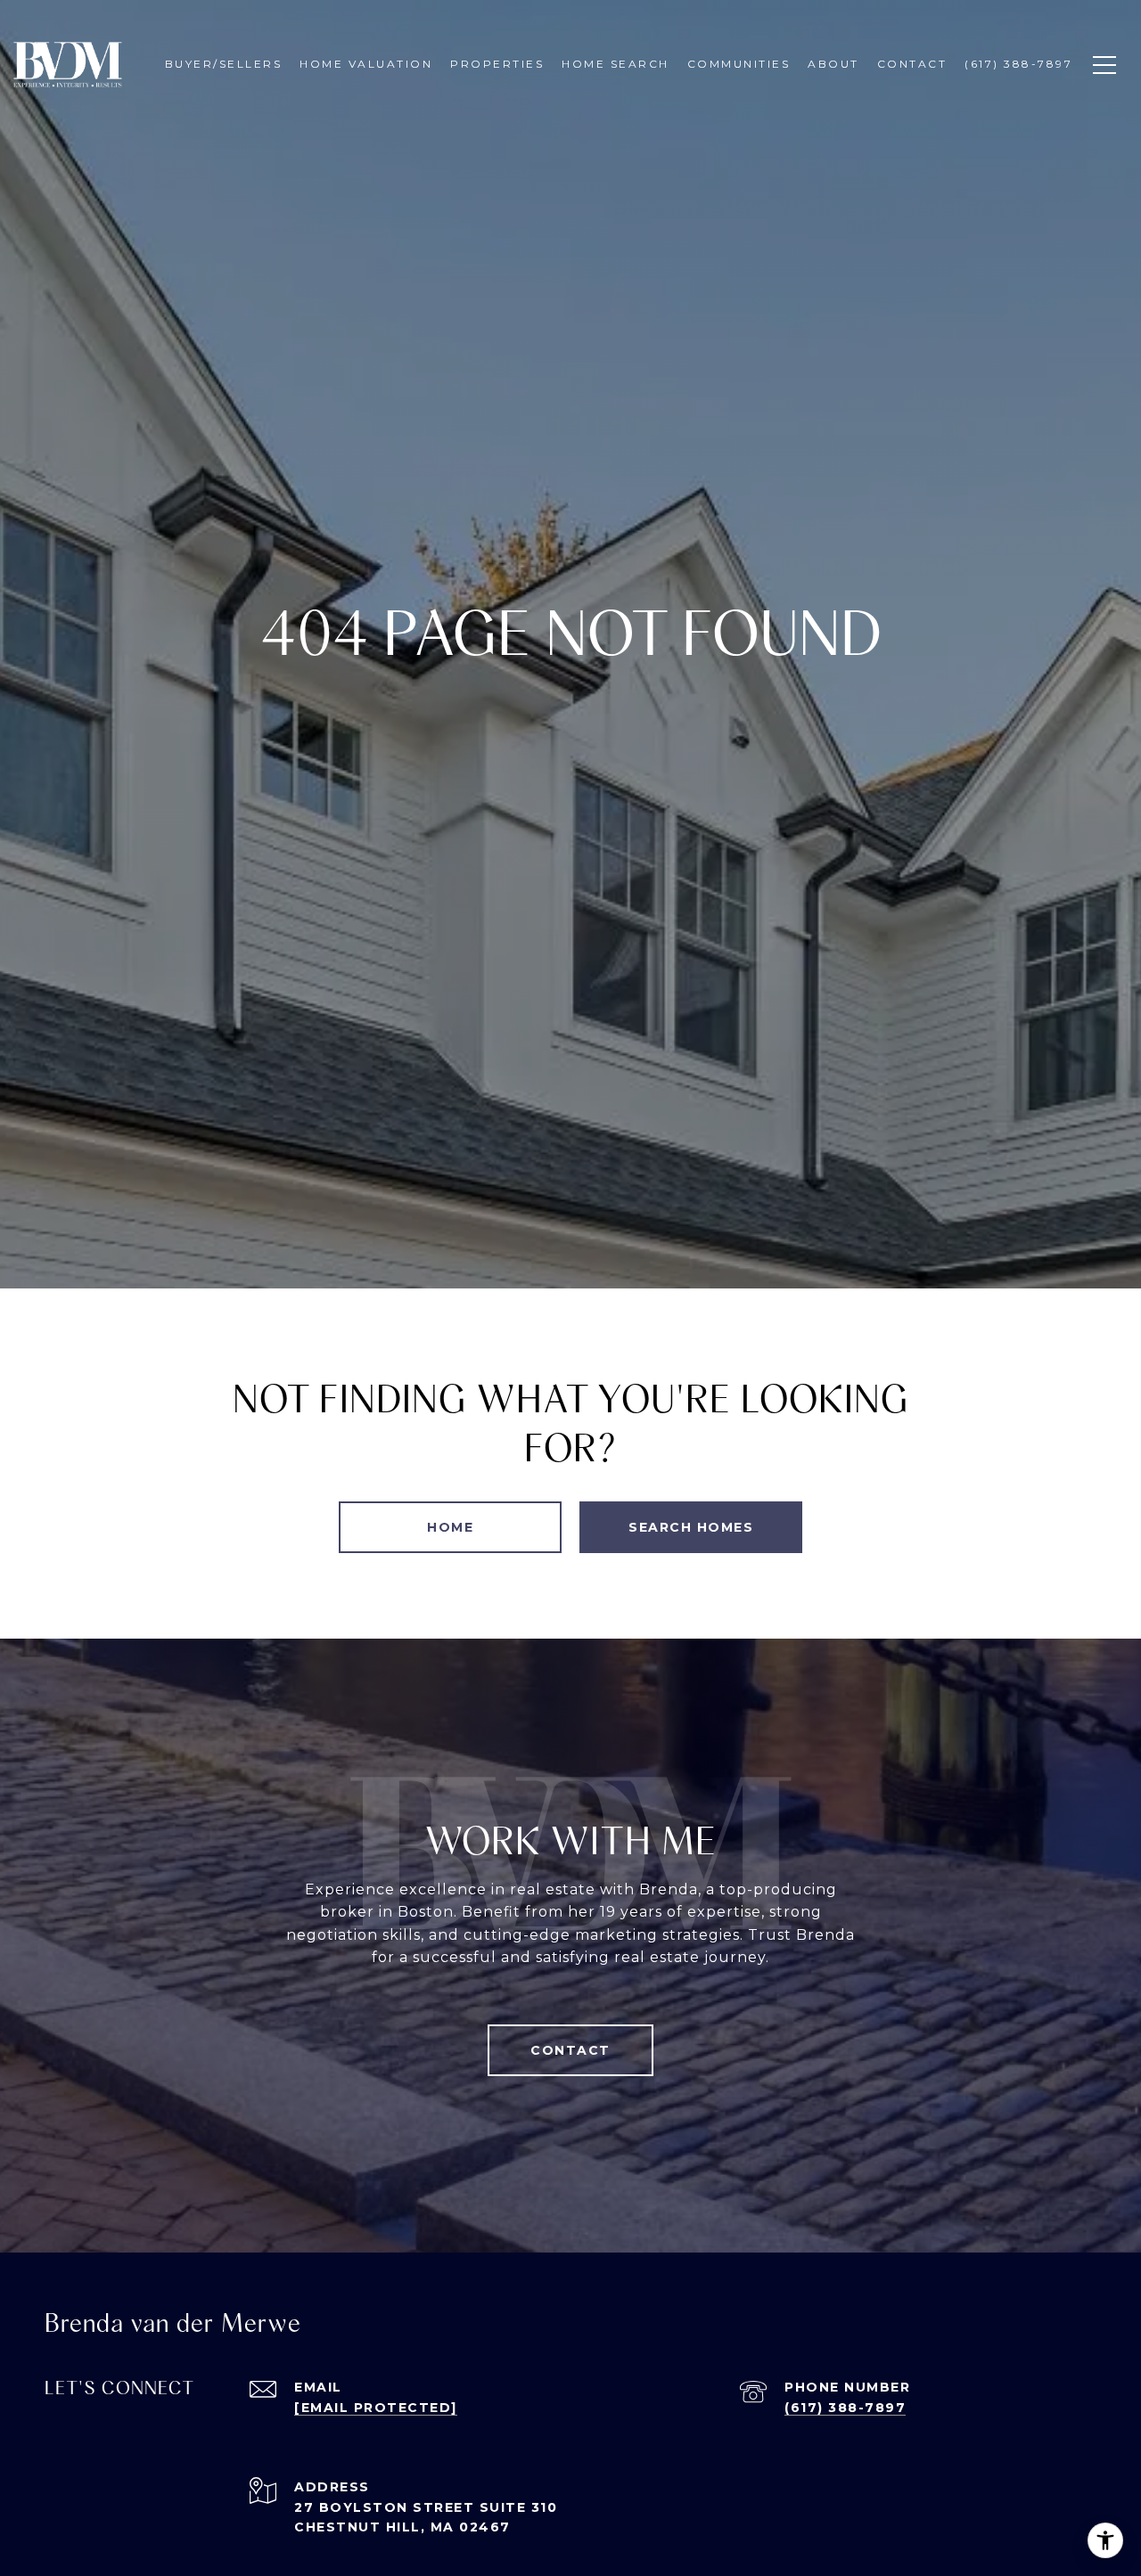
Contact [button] (570, 2050)
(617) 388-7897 (845, 2408)
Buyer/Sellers (224, 64)
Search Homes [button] (691, 1527)
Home (450, 1527)
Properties (497, 64)
